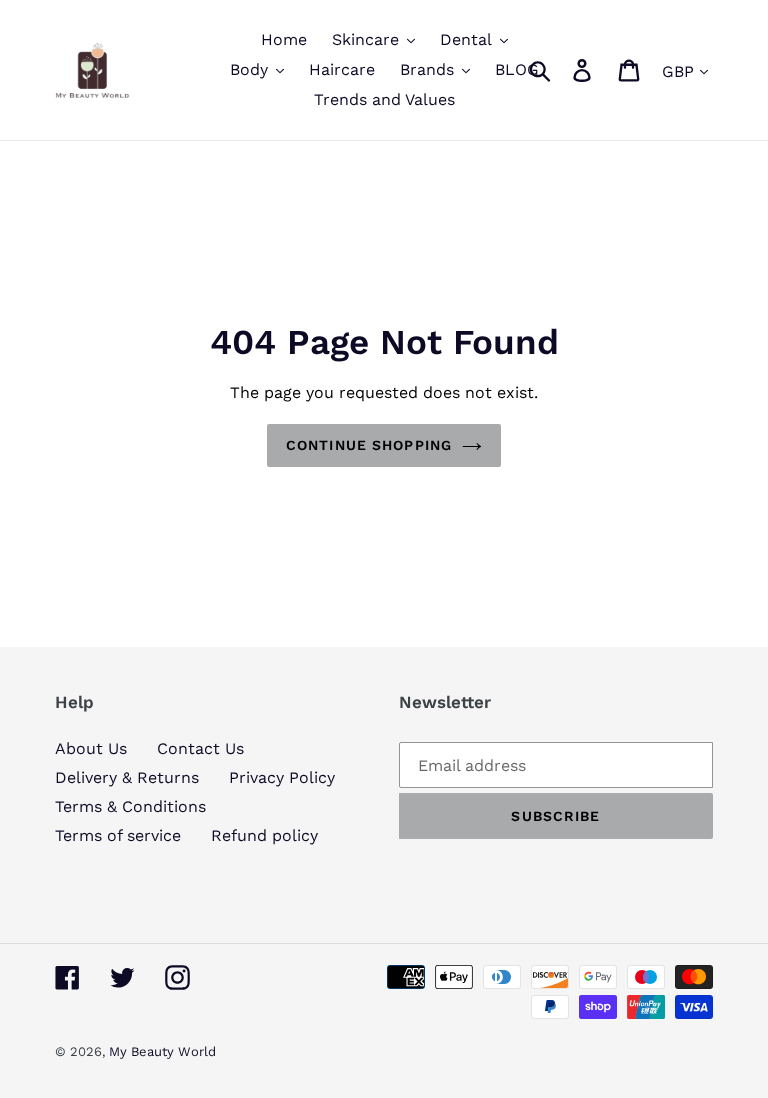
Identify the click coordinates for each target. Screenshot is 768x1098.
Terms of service (118, 835)
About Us (91, 748)
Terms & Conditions (130, 806)
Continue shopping (369, 445)
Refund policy (264, 835)
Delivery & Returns (127, 777)
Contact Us (200, 748)
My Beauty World (162, 1051)
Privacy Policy (282, 777)
